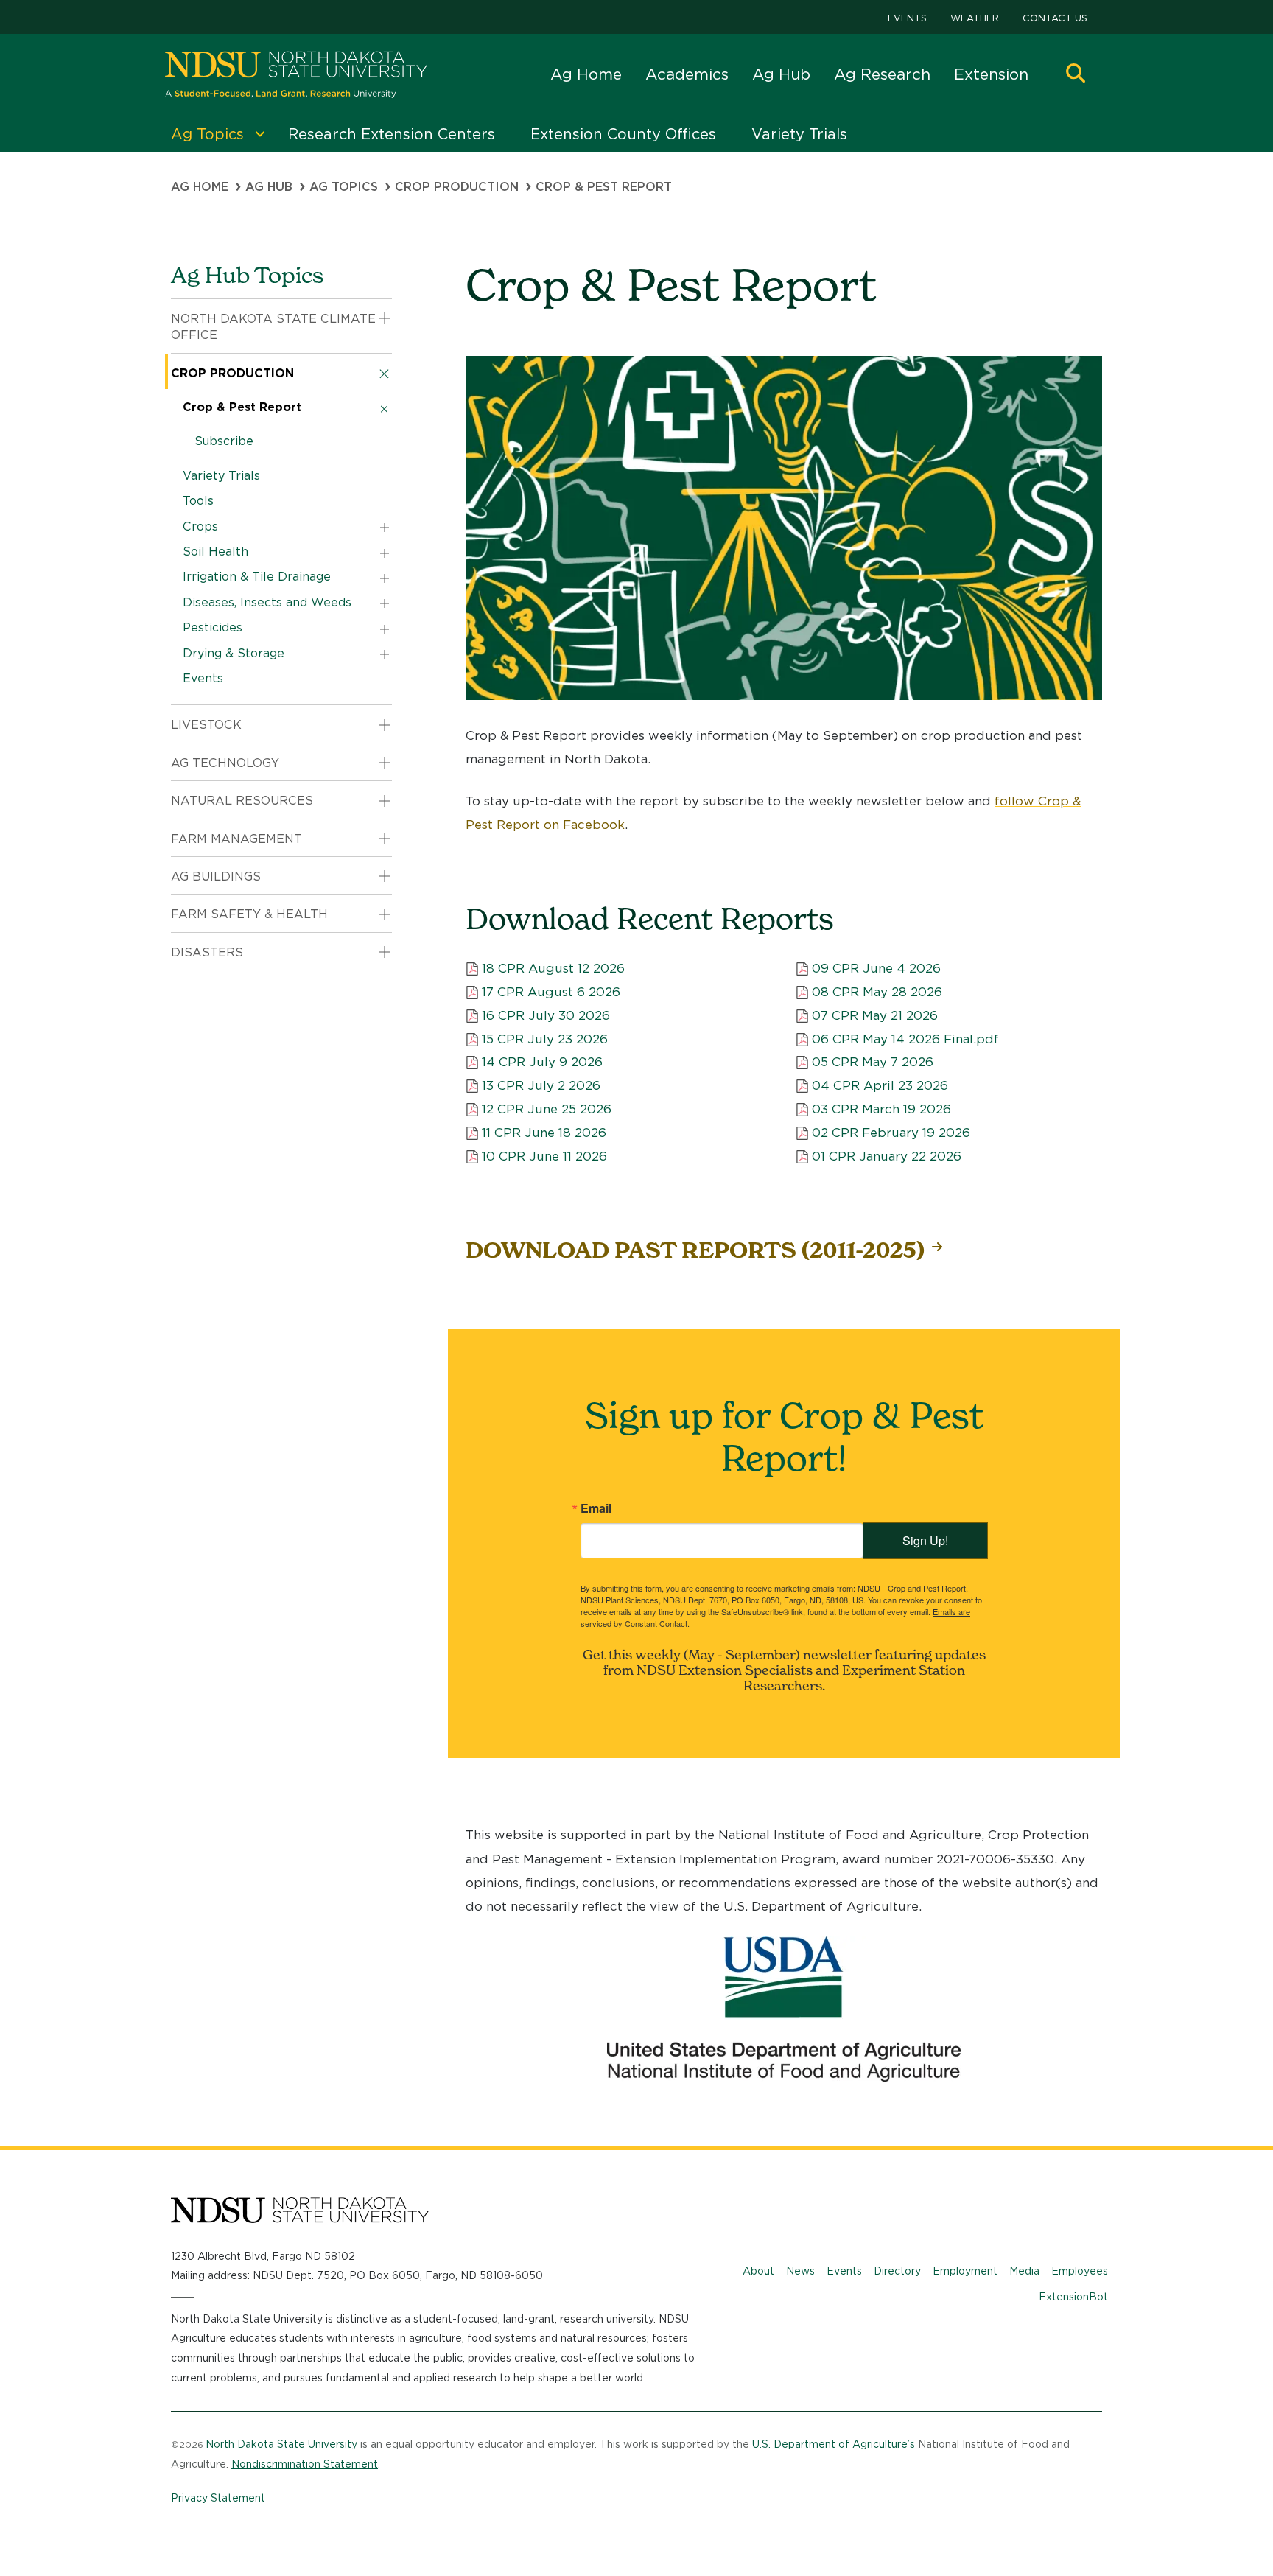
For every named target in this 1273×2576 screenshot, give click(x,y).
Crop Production (457, 187)
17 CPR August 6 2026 (551, 992)
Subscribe (224, 441)
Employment (965, 2271)
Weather (975, 18)
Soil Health (215, 552)
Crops (200, 526)
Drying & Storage (234, 653)
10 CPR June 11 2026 (544, 1156)
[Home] (296, 75)
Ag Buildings (216, 876)
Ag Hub (781, 74)
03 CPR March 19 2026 (881, 1109)
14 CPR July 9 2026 (542, 1062)
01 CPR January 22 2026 (887, 1156)
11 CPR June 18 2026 (544, 1133)
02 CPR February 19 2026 (891, 1133)
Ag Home (586, 74)
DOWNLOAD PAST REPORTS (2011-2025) (695, 1250)
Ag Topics (344, 187)
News (800, 2271)
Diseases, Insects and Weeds (267, 602)
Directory (897, 2271)
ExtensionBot (1073, 2297)
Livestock (206, 725)
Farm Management (236, 839)
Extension (991, 74)
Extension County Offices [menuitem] (623, 134)
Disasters (207, 952)
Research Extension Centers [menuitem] (392, 134)
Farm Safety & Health (249, 914)
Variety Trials (221, 476)
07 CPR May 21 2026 (875, 1015)
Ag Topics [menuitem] (207, 134)
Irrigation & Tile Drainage (257, 577)
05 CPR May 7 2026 (873, 1062)
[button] (1076, 75)
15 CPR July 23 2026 (545, 1039)
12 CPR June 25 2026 (547, 1109)
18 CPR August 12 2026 (553, 968)
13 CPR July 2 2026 (541, 1085)
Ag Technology (225, 763)
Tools (198, 501)
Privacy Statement (218, 2498)
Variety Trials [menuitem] (799, 134)
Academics (687, 74)
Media (1024, 2271)
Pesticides (213, 627)
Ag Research (882, 74)
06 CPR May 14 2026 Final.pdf (905, 1039)
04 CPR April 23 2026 (880, 1085)
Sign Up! (925, 1540)
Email (596, 1508)
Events (907, 18)
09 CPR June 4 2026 (876, 968)
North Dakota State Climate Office (273, 327)
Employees (1080, 2271)
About (758, 2271)
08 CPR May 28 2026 (877, 992)
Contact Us (1055, 18)
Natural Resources (242, 801)
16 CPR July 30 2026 (546, 1015)
